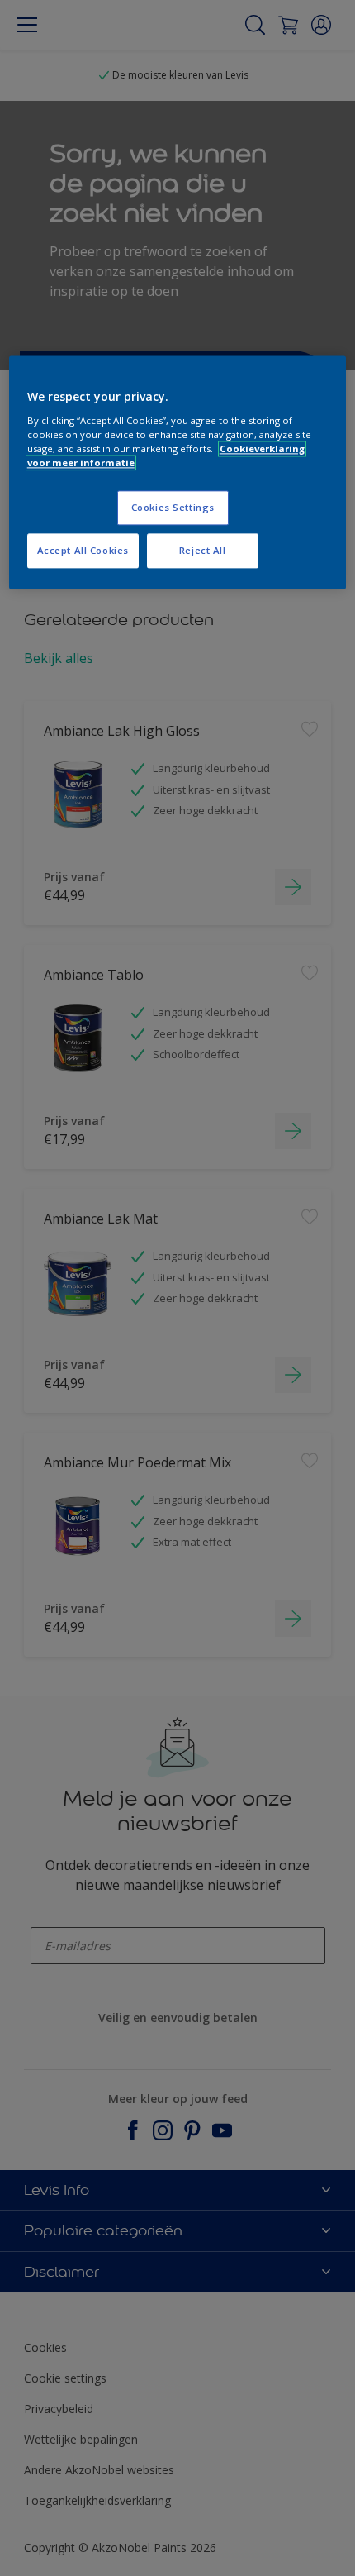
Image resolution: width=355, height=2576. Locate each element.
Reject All (203, 551)
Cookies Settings (173, 508)
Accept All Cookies (83, 551)
